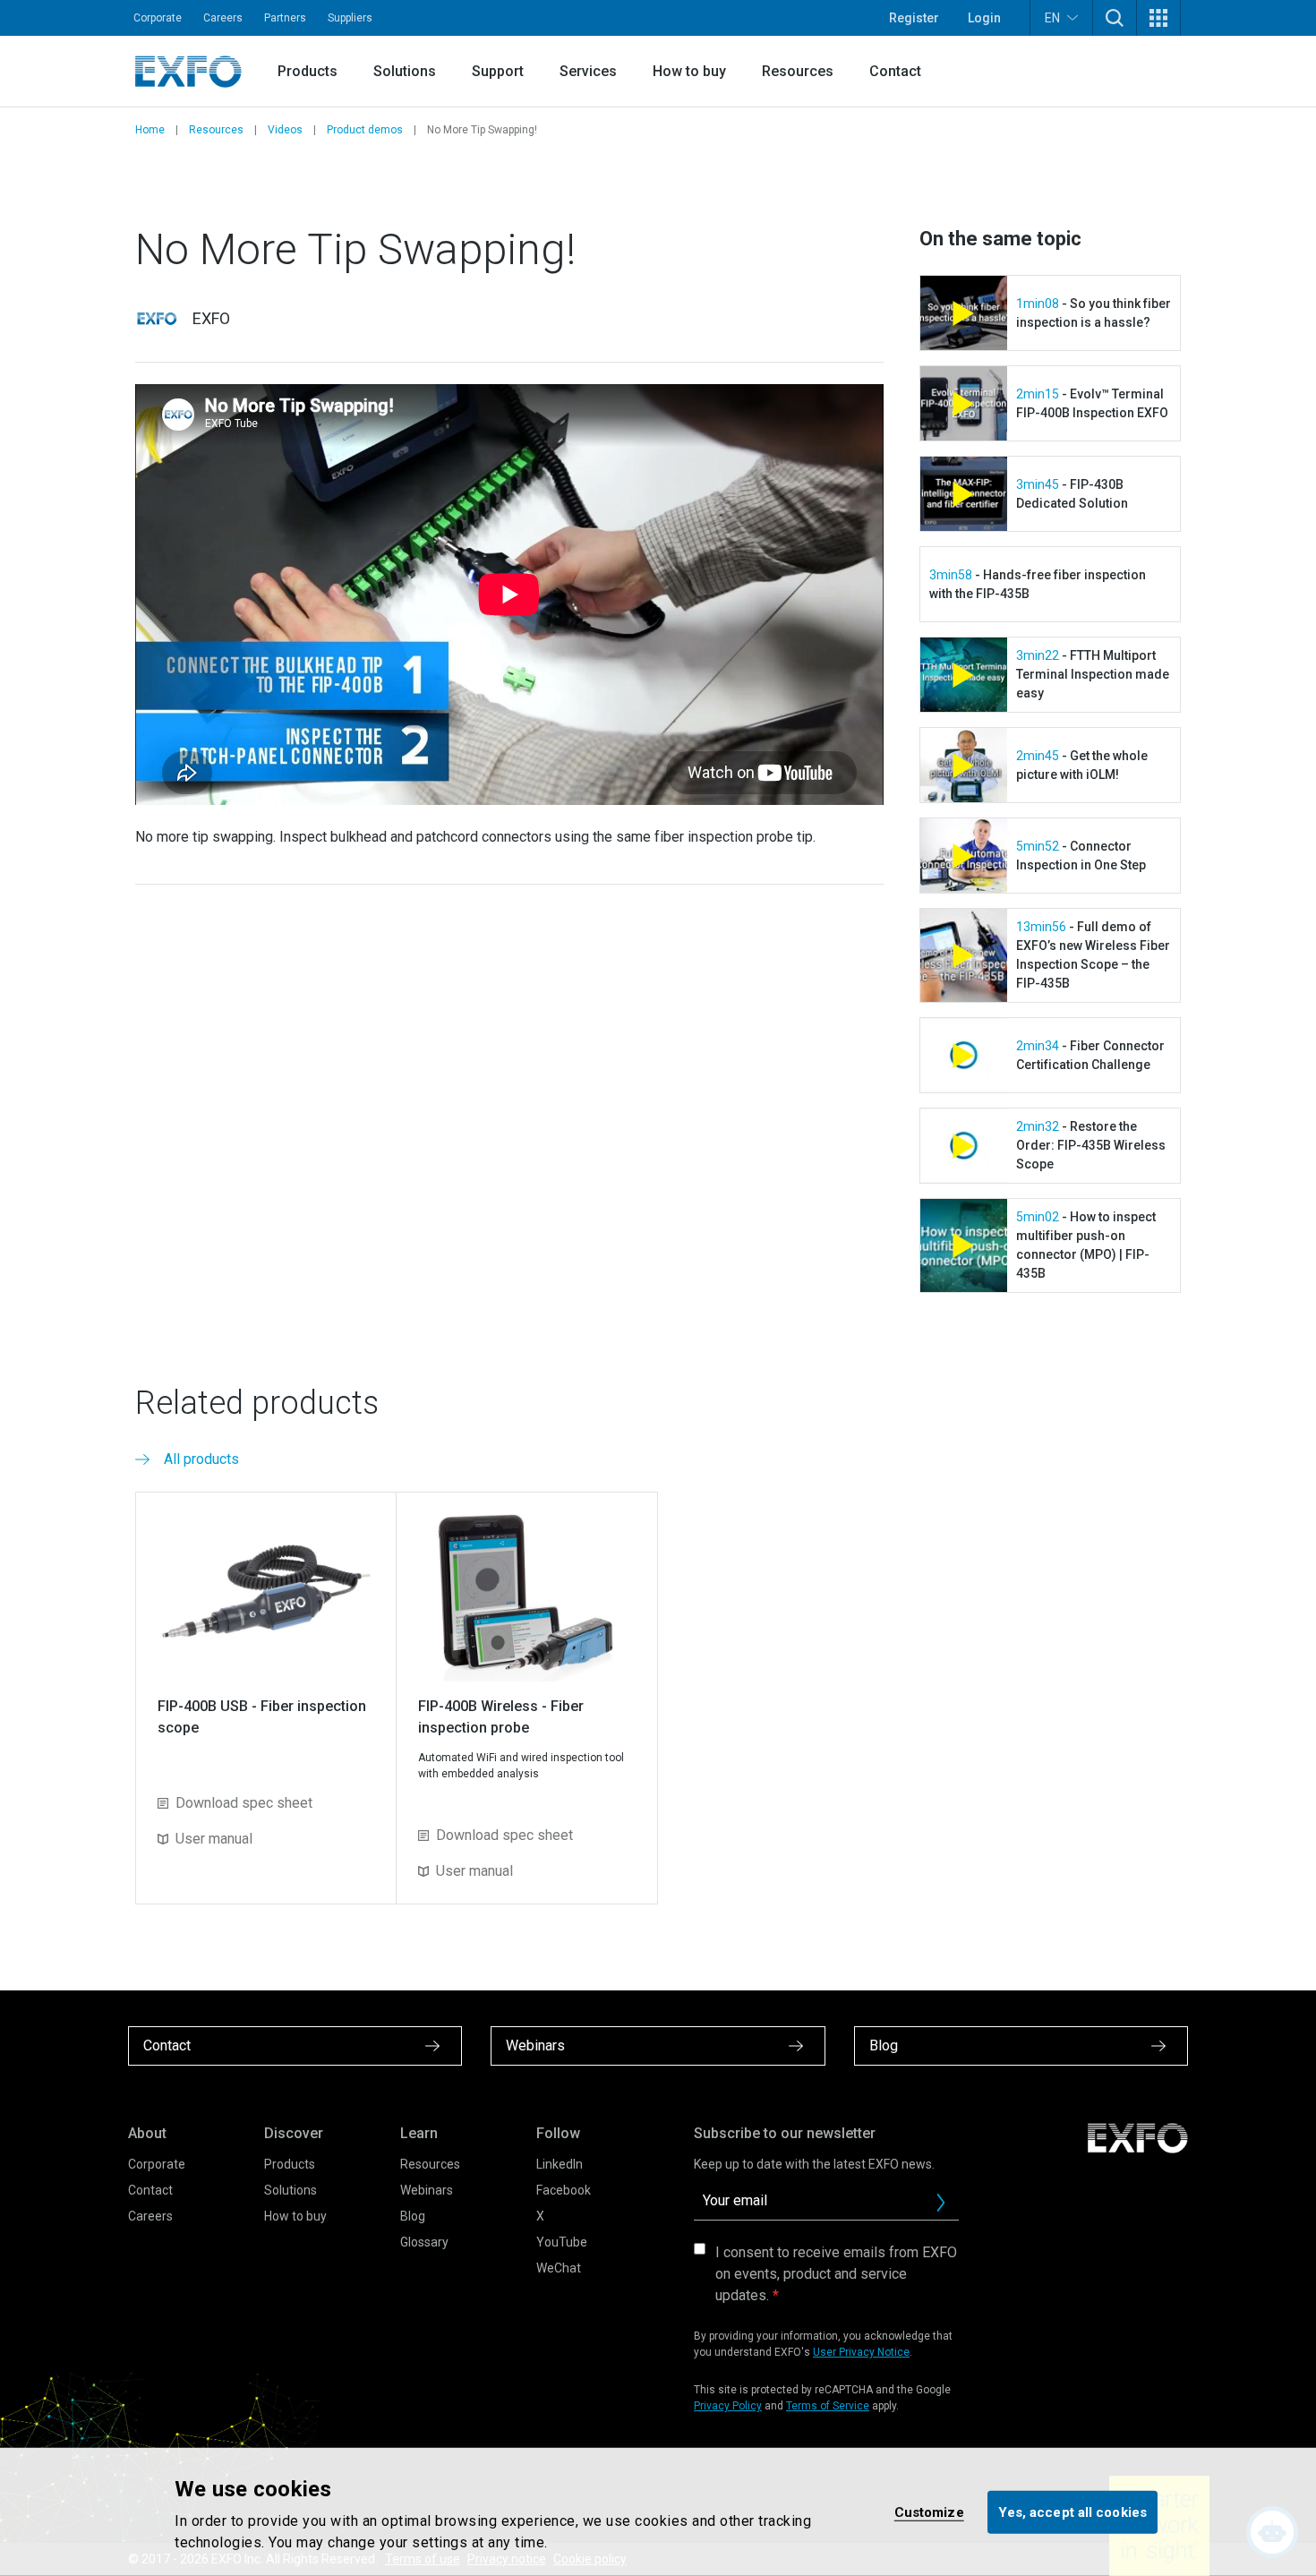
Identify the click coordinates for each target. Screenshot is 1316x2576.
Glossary (424, 2242)
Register (914, 18)
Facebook (564, 2190)
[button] (1115, 18)
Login (984, 18)
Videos (285, 130)
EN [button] (1052, 18)
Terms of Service (828, 2406)
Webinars (427, 2190)
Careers (223, 18)
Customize (929, 2512)
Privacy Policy (728, 2406)
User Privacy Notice (861, 2352)
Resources (798, 71)
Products (308, 71)
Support (498, 71)
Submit (941, 2203)
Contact (895, 71)
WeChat (559, 2268)
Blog (413, 2216)
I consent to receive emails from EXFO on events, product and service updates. (836, 2274)
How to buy (689, 71)
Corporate (158, 18)
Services (588, 71)
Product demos (365, 130)
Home (150, 130)
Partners (285, 18)
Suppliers (350, 18)
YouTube (562, 2242)
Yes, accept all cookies (1072, 2512)
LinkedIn (560, 2164)
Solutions (405, 71)
